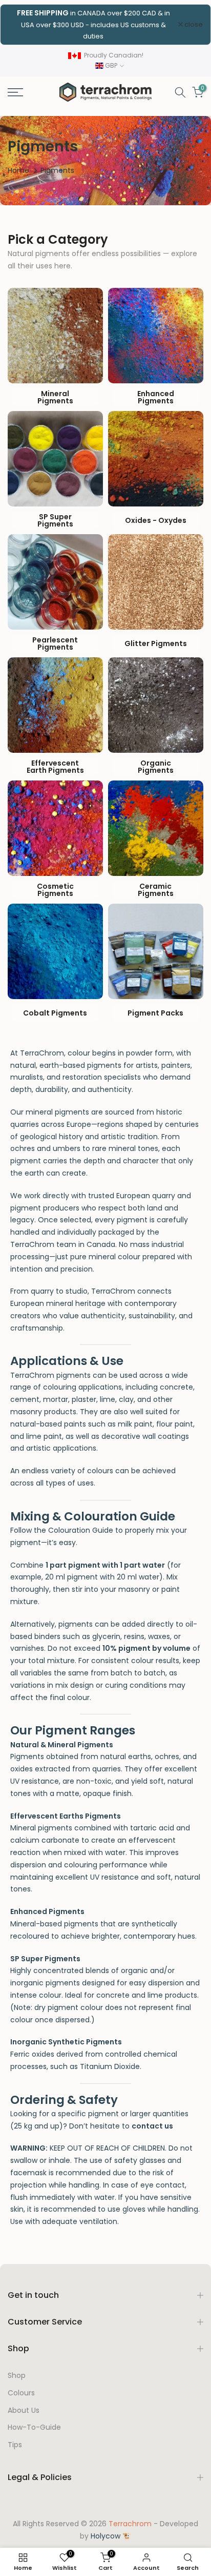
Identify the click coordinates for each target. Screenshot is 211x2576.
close (193, 24)
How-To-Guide (34, 2427)
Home (18, 170)
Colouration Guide (81, 1530)
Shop (17, 2376)
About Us (24, 2411)
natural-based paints (48, 1424)
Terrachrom (130, 2524)
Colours (21, 2393)
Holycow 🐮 (111, 2536)
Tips (15, 2445)
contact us (152, 2126)
